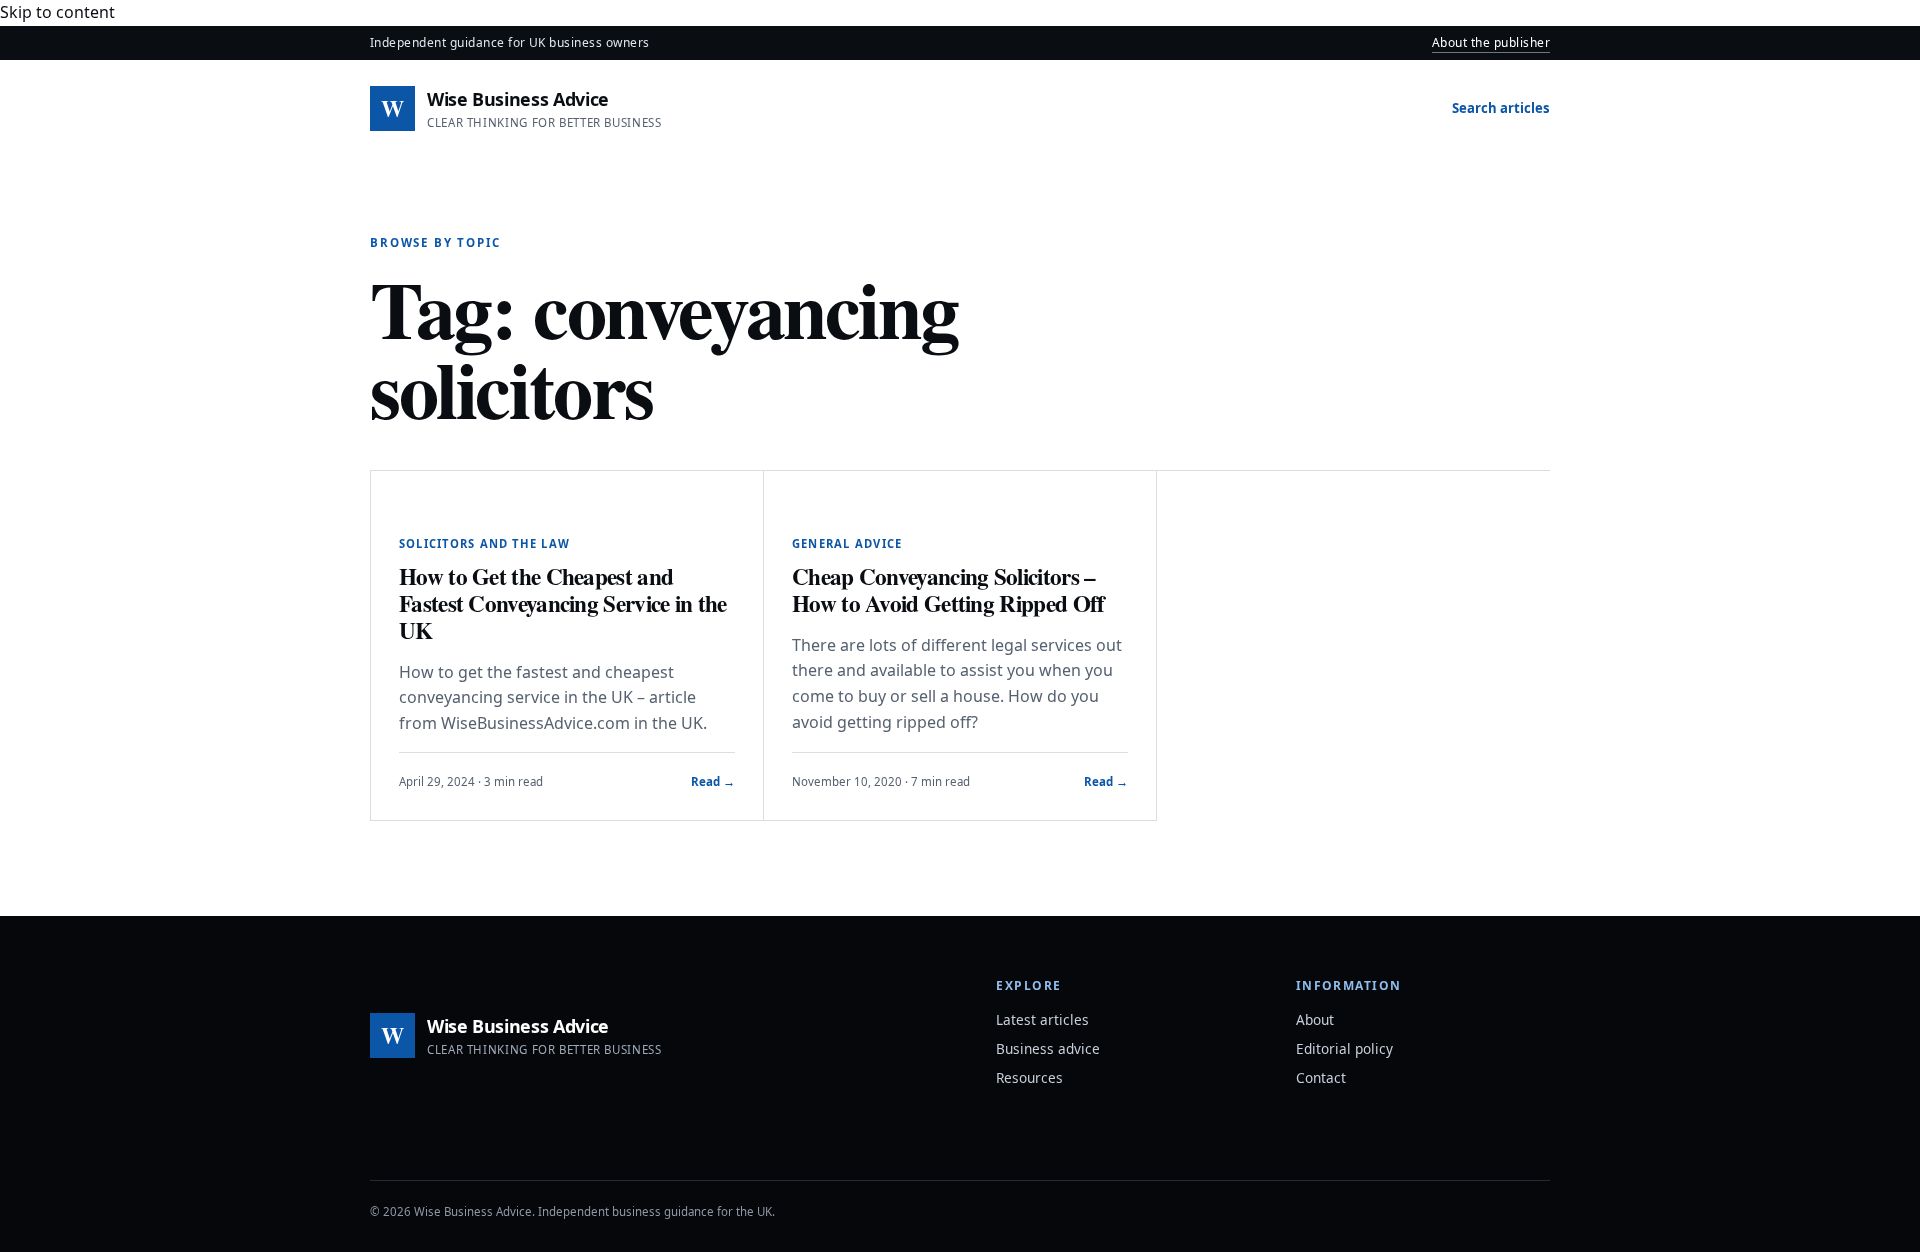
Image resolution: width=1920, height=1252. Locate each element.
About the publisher (1491, 42)
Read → (713, 781)
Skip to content (57, 12)
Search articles (1501, 108)
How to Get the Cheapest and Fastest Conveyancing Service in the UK (563, 603)
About (1315, 1019)
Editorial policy (1344, 1048)
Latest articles (1042, 1019)
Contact (1321, 1077)
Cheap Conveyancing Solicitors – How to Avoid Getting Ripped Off (948, 589)
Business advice (1048, 1048)
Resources (1029, 1077)
